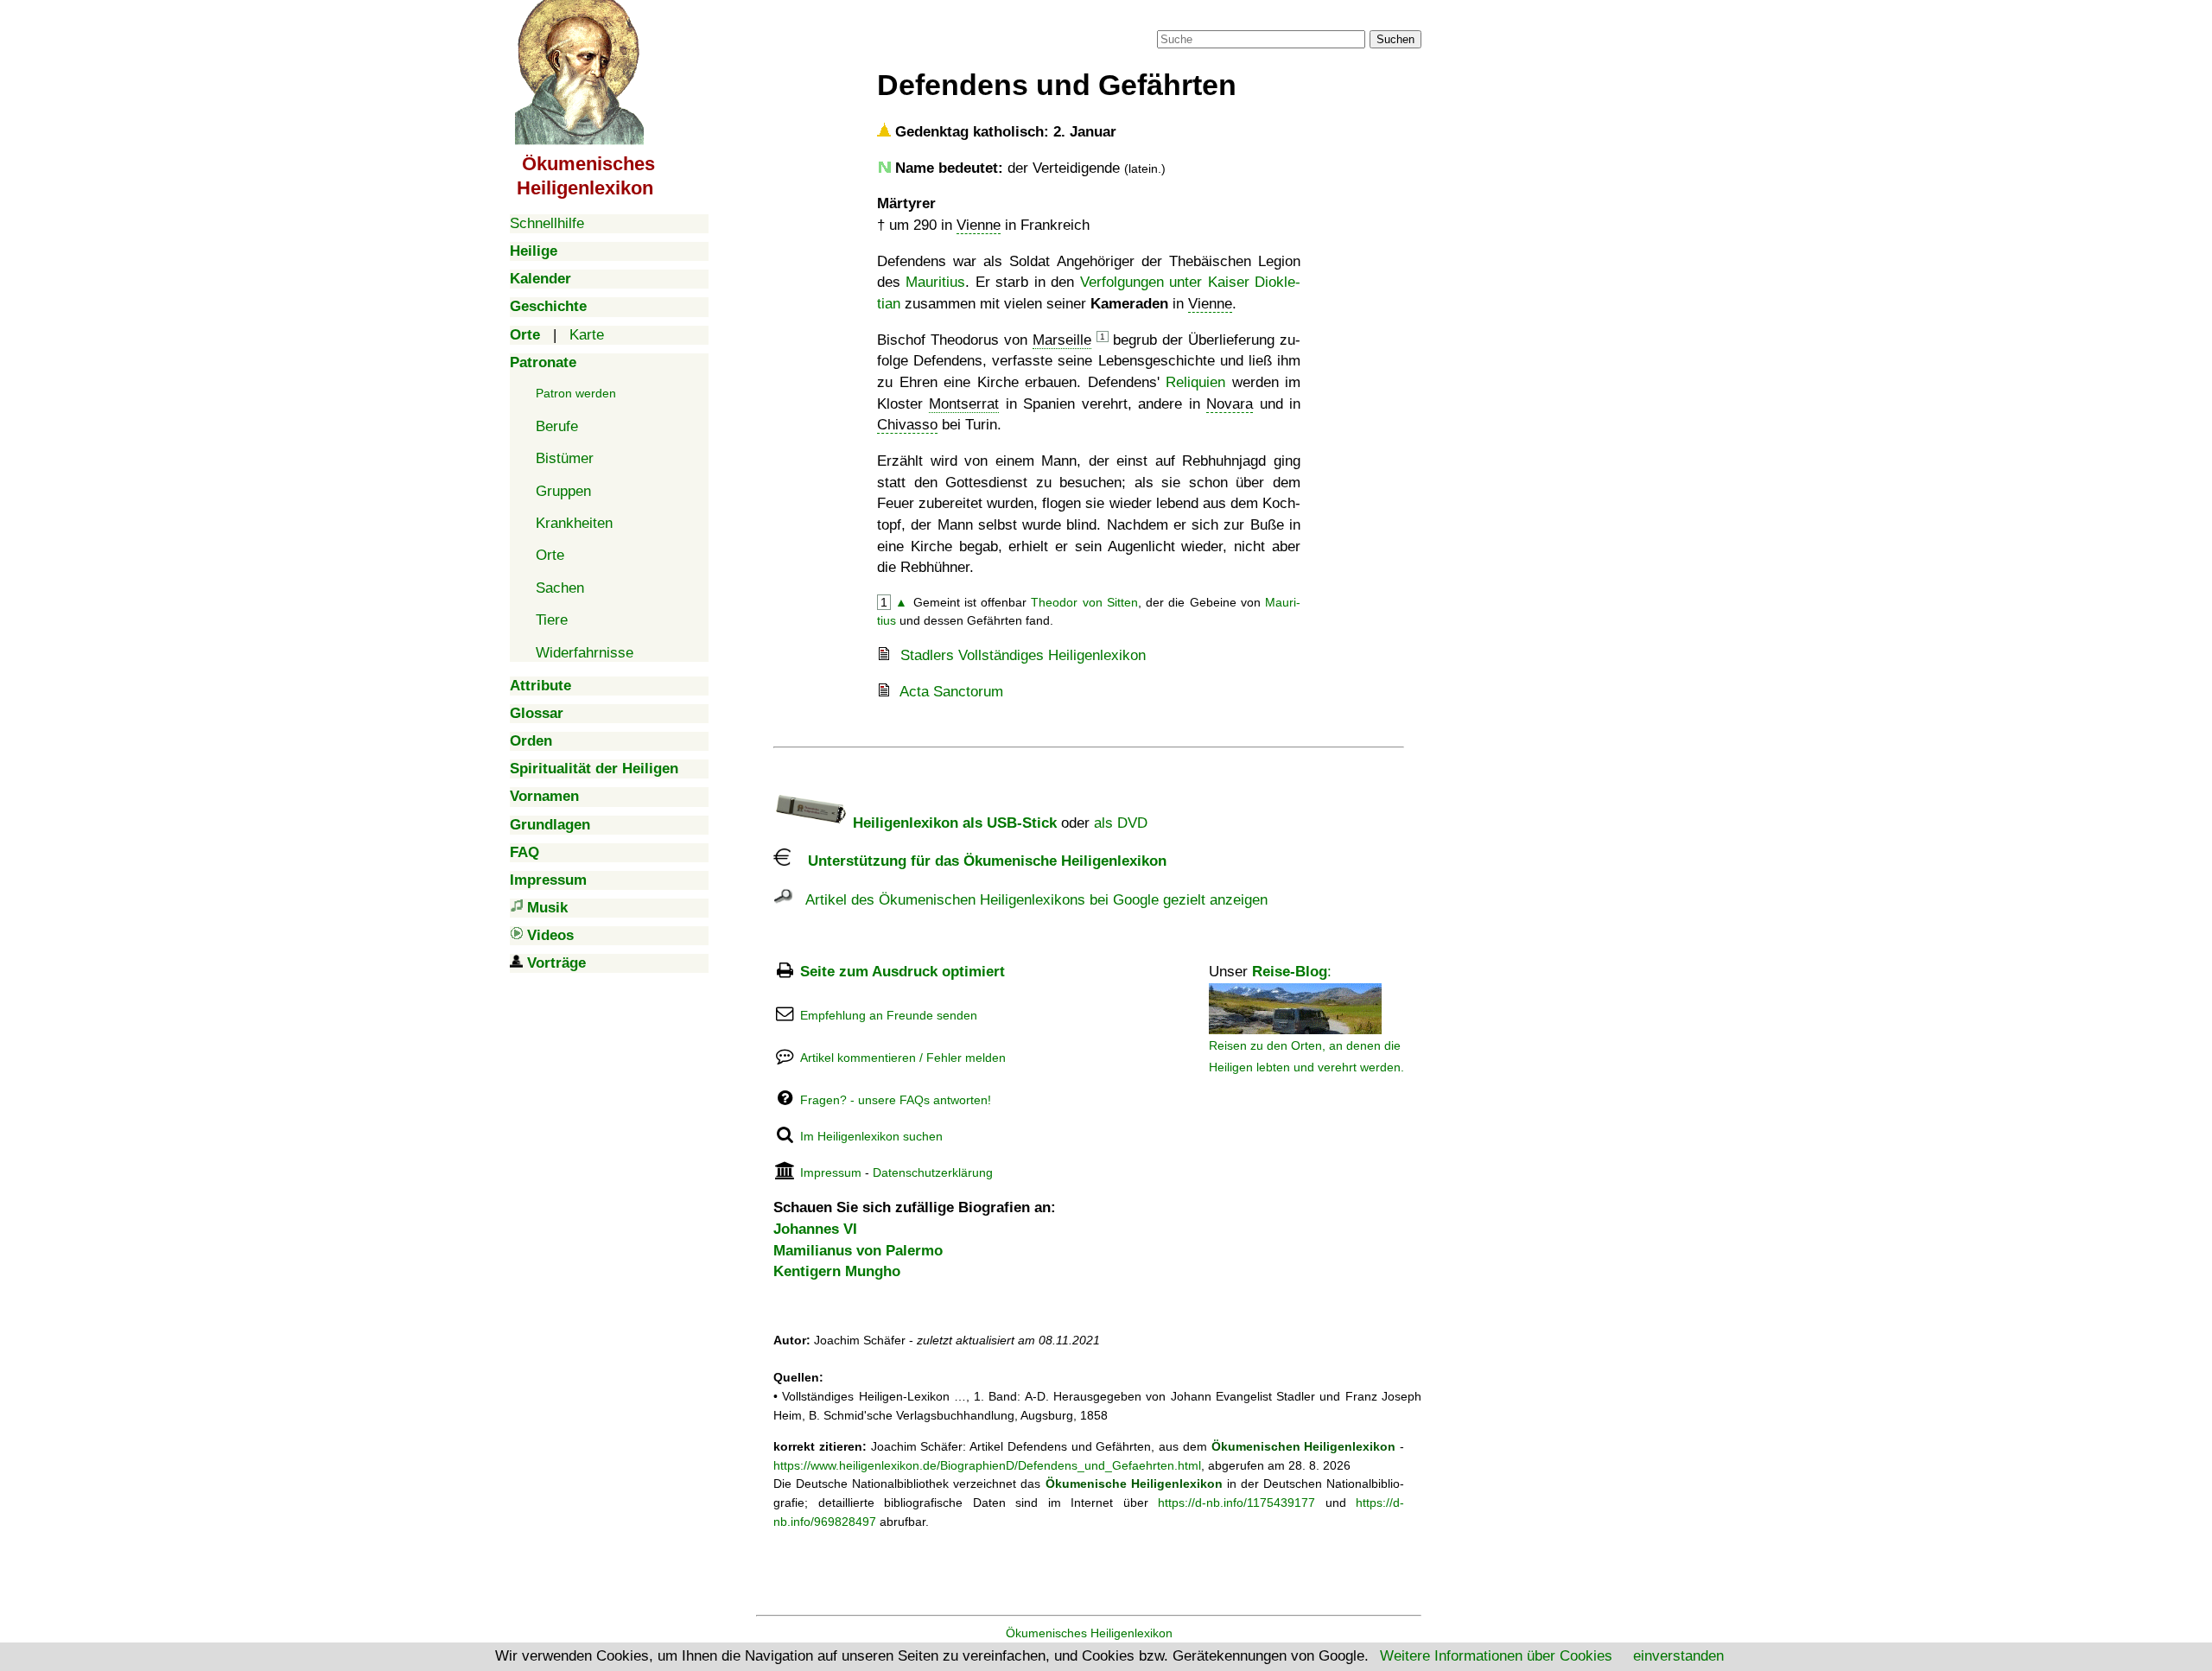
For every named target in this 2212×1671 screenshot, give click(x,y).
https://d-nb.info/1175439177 (1236, 1503)
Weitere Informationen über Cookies (1496, 1656)
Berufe (557, 426)
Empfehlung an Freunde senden (889, 1015)
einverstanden (1678, 1656)
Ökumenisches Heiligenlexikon (1089, 1633)
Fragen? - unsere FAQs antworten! (896, 1100)
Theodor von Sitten (1084, 602)
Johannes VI (815, 1229)
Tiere (552, 620)
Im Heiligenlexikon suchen (871, 1136)
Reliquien (1195, 382)
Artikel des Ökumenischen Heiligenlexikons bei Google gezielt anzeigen (1030, 900)
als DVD (1121, 823)
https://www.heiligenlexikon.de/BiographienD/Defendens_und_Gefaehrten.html (987, 1465)
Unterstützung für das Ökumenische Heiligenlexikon (979, 861)
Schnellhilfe (547, 223)
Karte (587, 335)
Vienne (979, 225)
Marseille (1062, 340)
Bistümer (565, 458)
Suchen (1395, 39)
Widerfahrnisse (585, 653)
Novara (1230, 404)
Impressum (831, 1172)
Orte (550, 555)
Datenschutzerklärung (933, 1172)
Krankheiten (574, 523)
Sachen (560, 588)
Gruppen (563, 491)
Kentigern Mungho (837, 1271)
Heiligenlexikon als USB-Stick (953, 823)
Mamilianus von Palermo (858, 1251)
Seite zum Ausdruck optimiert (903, 972)
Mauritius (935, 282)
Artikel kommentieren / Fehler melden (903, 1058)
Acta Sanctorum (951, 692)
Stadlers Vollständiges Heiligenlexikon (1023, 655)
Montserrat (964, 404)
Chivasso (907, 425)
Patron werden (576, 393)
